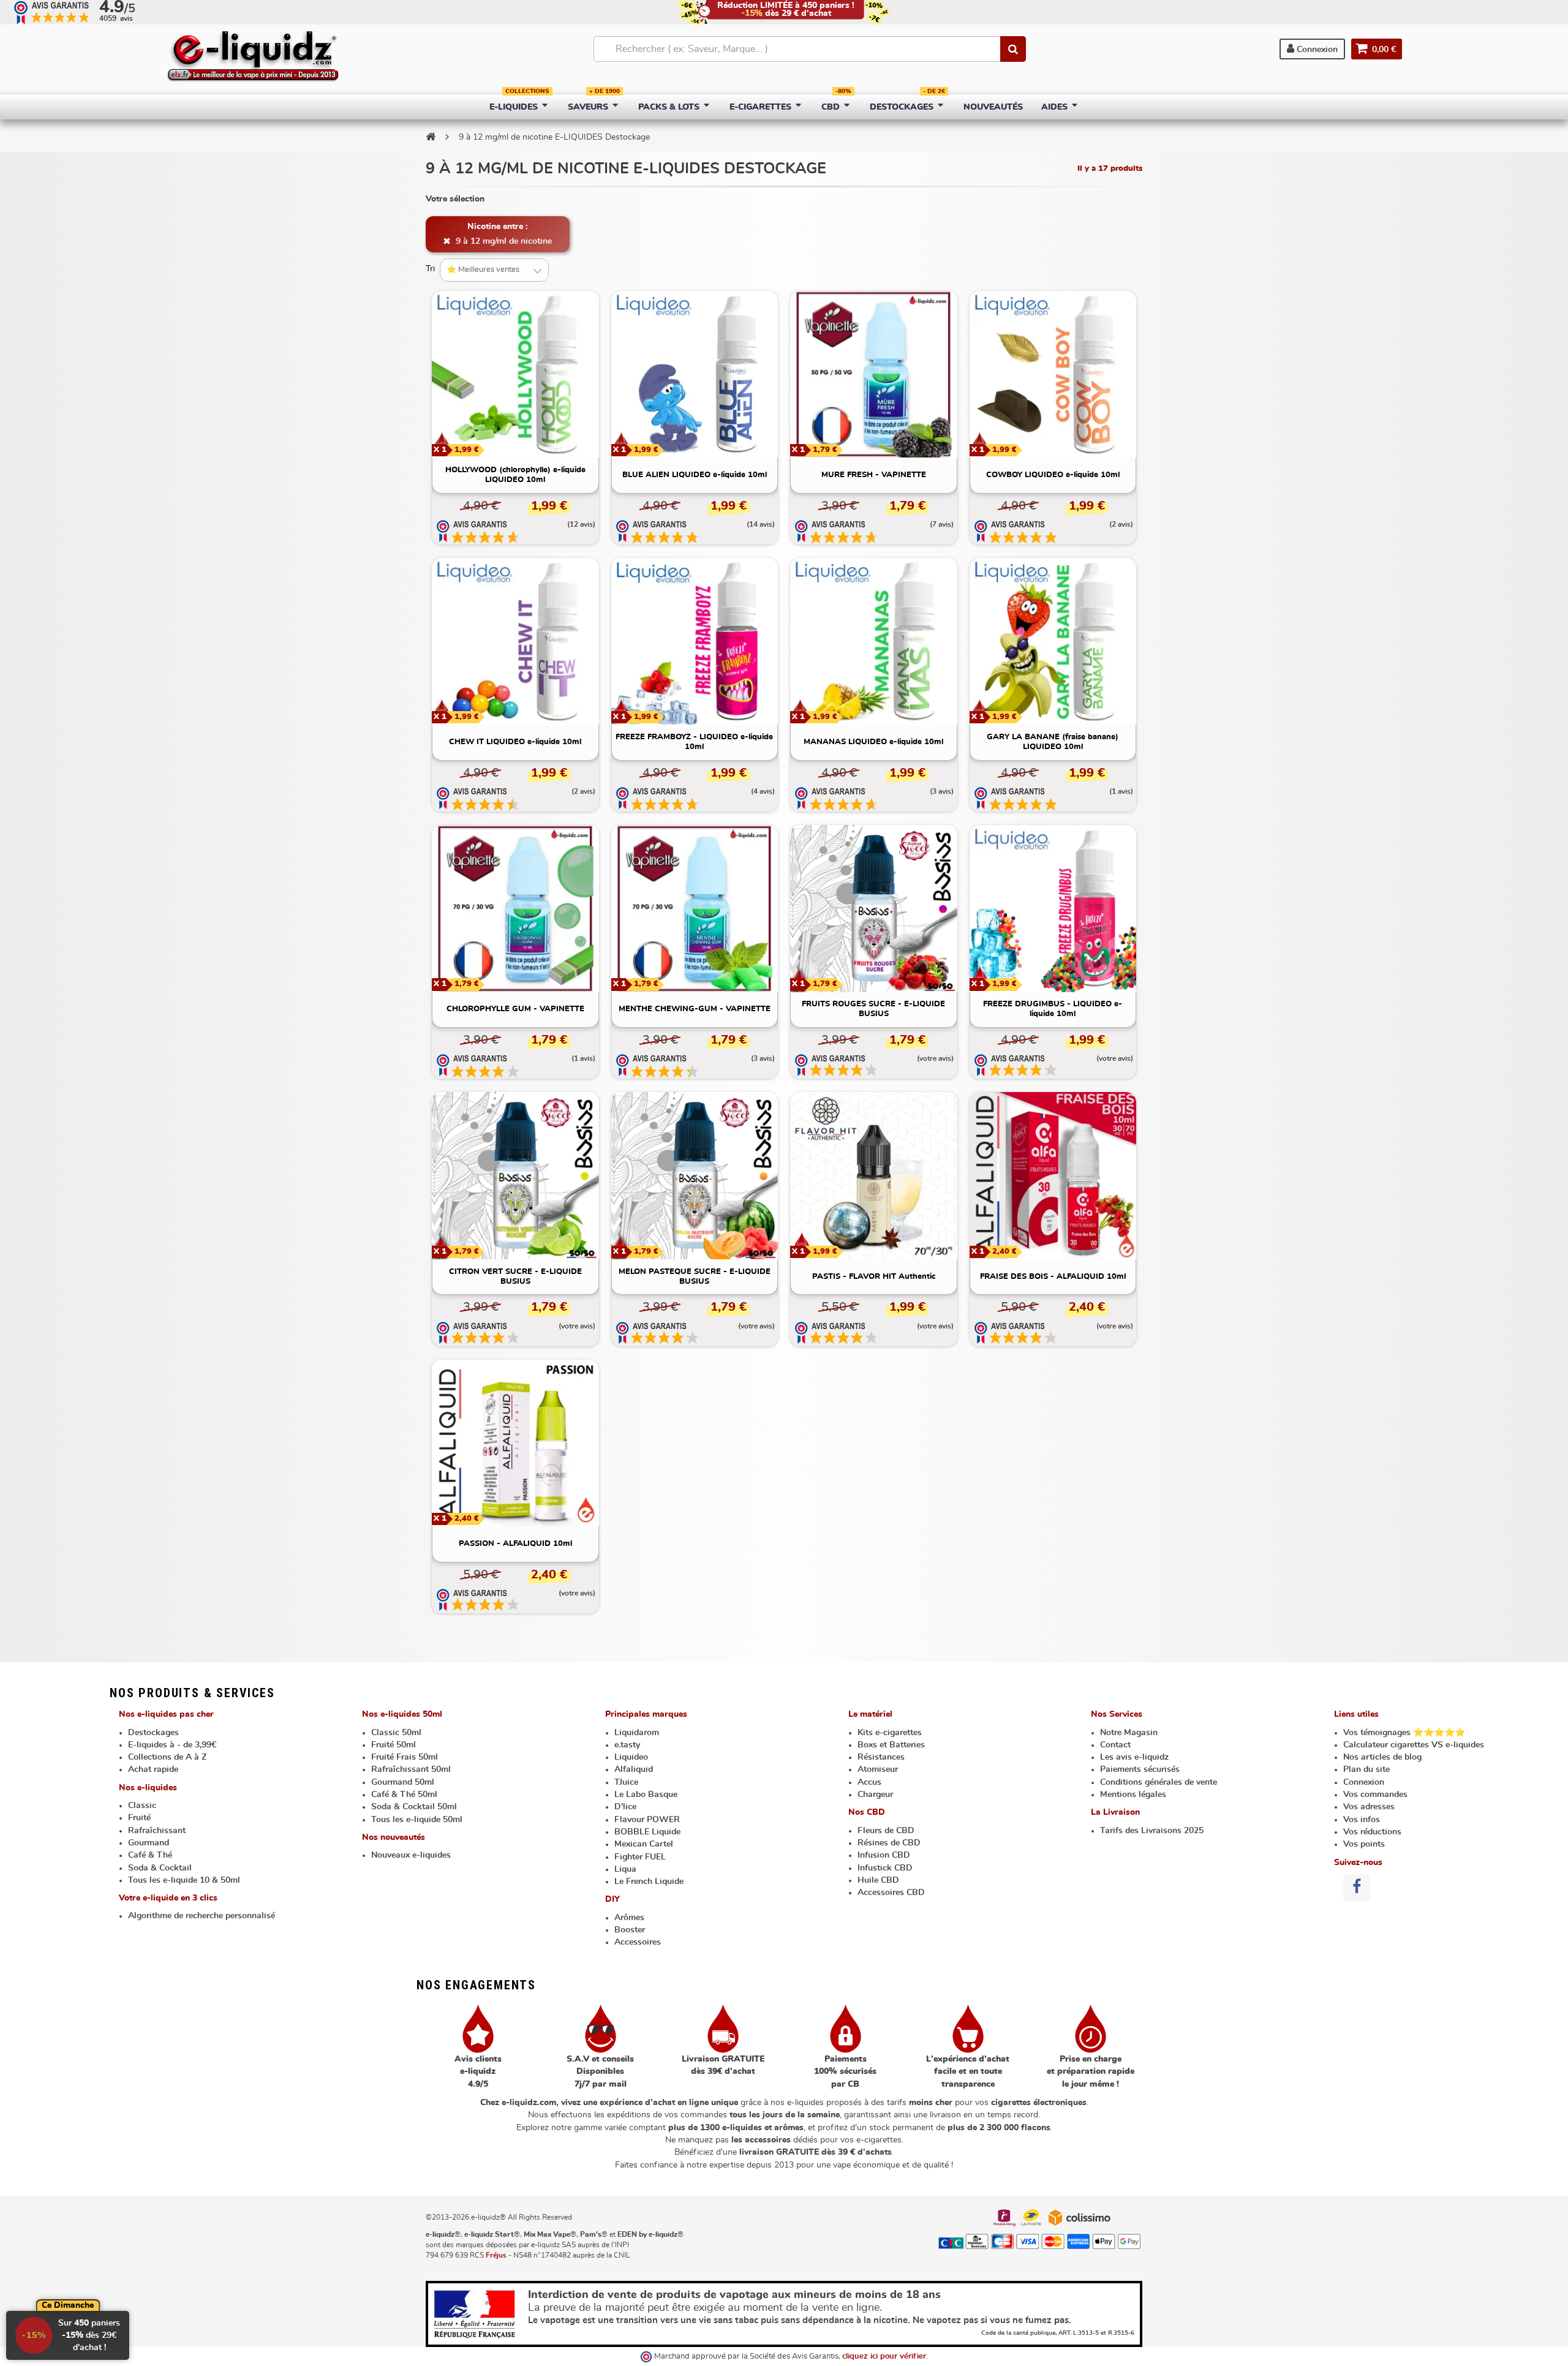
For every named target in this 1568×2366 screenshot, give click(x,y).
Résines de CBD (889, 1843)
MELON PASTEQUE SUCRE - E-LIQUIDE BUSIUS (695, 1277)
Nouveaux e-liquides (411, 1855)
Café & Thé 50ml (404, 1795)
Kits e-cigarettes (890, 1733)
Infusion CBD (884, 1855)
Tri (430, 269)
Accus (869, 1782)
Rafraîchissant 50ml (411, 1769)
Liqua (625, 1869)
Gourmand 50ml (403, 1782)
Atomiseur (878, 1769)
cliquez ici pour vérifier (884, 2357)
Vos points (1364, 1844)
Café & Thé (150, 1855)
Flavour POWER (647, 1820)
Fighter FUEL (640, 1857)
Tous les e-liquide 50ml (417, 1820)
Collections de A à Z (167, 1757)
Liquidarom (637, 1733)
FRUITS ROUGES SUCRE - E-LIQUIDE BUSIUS (873, 1009)
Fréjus (496, 2255)
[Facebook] (1357, 1888)
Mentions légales (1133, 1795)
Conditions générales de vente (1159, 1782)
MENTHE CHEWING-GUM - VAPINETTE (695, 1009)
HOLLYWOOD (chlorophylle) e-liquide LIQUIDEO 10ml (515, 475)
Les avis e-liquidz (1134, 1757)
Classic (142, 1806)
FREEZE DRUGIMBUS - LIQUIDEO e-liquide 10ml (1053, 1009)
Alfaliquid (634, 1769)
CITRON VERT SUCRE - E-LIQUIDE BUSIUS (515, 1277)
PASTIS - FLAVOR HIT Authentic (874, 1277)
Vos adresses (1369, 1807)
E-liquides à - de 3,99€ (172, 1745)
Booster (630, 1930)
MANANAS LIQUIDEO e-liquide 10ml (873, 742)
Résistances (881, 1757)
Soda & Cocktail (160, 1868)
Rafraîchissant (157, 1831)
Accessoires (638, 1942)
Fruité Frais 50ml (405, 1757)
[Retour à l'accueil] (431, 137)
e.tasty (627, 1745)
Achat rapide (153, 1769)
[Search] (1013, 49)
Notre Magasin (1129, 1733)
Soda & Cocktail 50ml (414, 1807)
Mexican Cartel (644, 1844)
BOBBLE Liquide (647, 1832)
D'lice (625, 1807)
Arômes (629, 1918)
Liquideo (631, 1757)
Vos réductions (1372, 1832)
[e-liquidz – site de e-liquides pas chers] (253, 58)
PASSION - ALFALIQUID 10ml (515, 1544)
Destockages (153, 1733)
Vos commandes (1375, 1795)
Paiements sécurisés (1140, 1769)
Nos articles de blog (1382, 1757)
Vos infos (1362, 1820)
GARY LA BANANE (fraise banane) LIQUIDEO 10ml (1053, 742)
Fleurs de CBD (886, 1831)
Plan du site (1366, 1769)
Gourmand (149, 1843)
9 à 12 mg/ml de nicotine (503, 241)
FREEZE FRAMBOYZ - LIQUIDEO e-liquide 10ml (694, 742)
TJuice (626, 1782)
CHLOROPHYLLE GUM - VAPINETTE (515, 1009)
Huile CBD (878, 1880)
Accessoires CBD (891, 1893)
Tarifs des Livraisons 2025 (1152, 1831)
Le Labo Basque (646, 1795)
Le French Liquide (649, 1882)
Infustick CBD (885, 1868)
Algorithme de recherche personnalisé (202, 1916)
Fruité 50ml (394, 1745)
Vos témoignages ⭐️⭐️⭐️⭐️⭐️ (1404, 1733)
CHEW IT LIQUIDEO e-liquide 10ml (515, 742)
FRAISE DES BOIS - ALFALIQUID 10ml (1053, 1277)
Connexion (1316, 50)
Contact (1115, 1745)
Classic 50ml (396, 1733)
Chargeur (875, 1795)
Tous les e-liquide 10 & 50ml (184, 1880)
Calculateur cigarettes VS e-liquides (1414, 1745)
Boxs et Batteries (891, 1745)
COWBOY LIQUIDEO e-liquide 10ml (1053, 475)
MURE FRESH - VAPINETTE (874, 475)
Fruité (139, 1818)
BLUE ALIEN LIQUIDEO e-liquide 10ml (695, 475)
